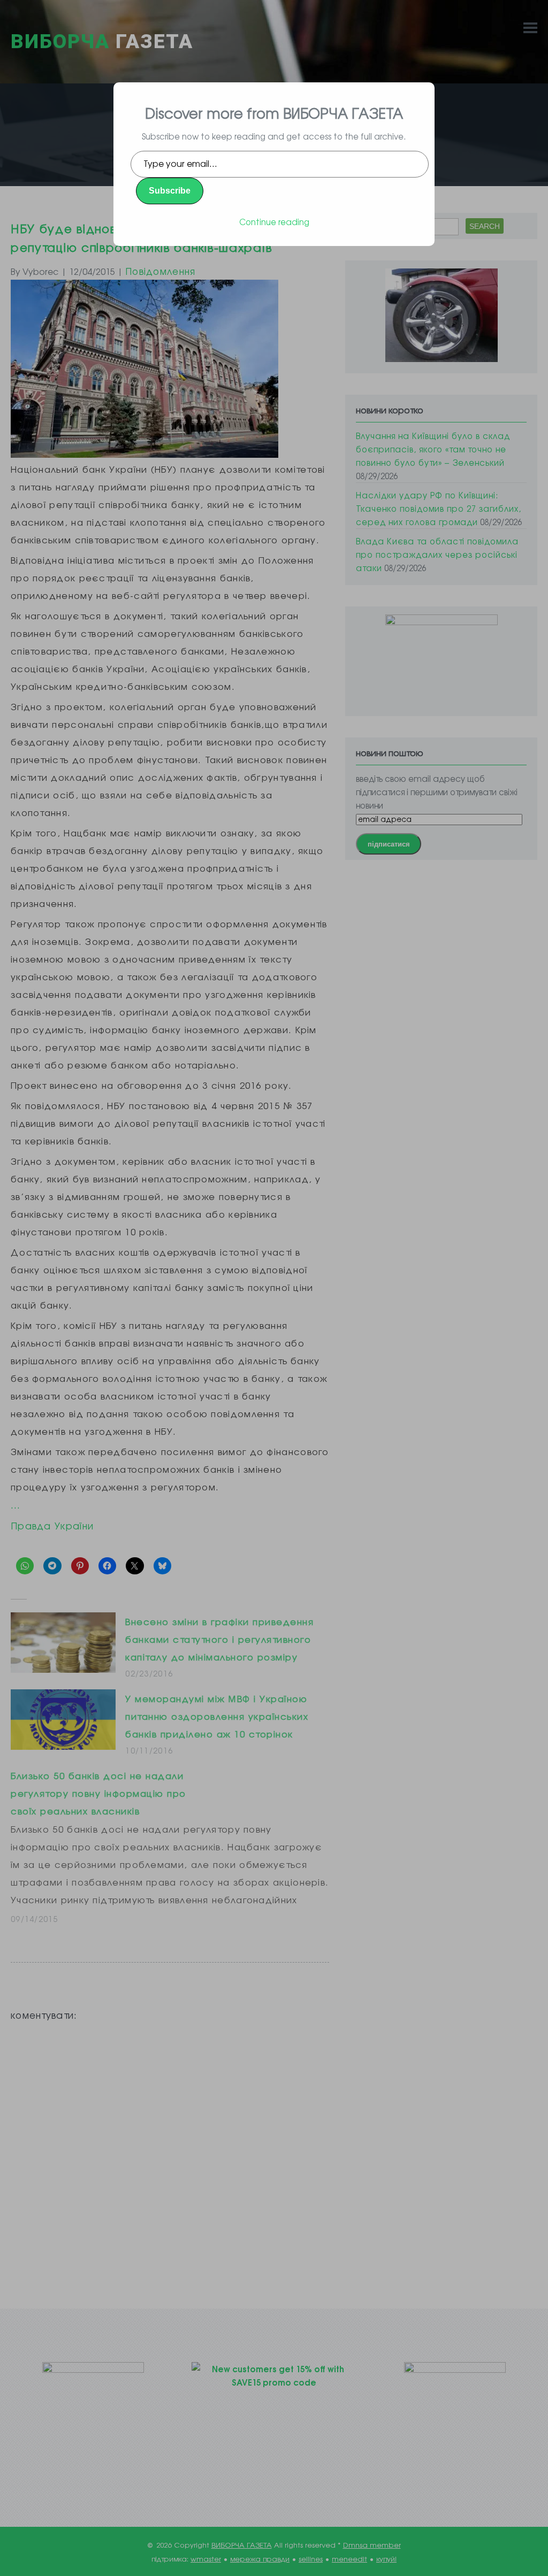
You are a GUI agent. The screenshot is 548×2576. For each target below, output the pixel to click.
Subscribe (170, 191)
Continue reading (274, 222)
